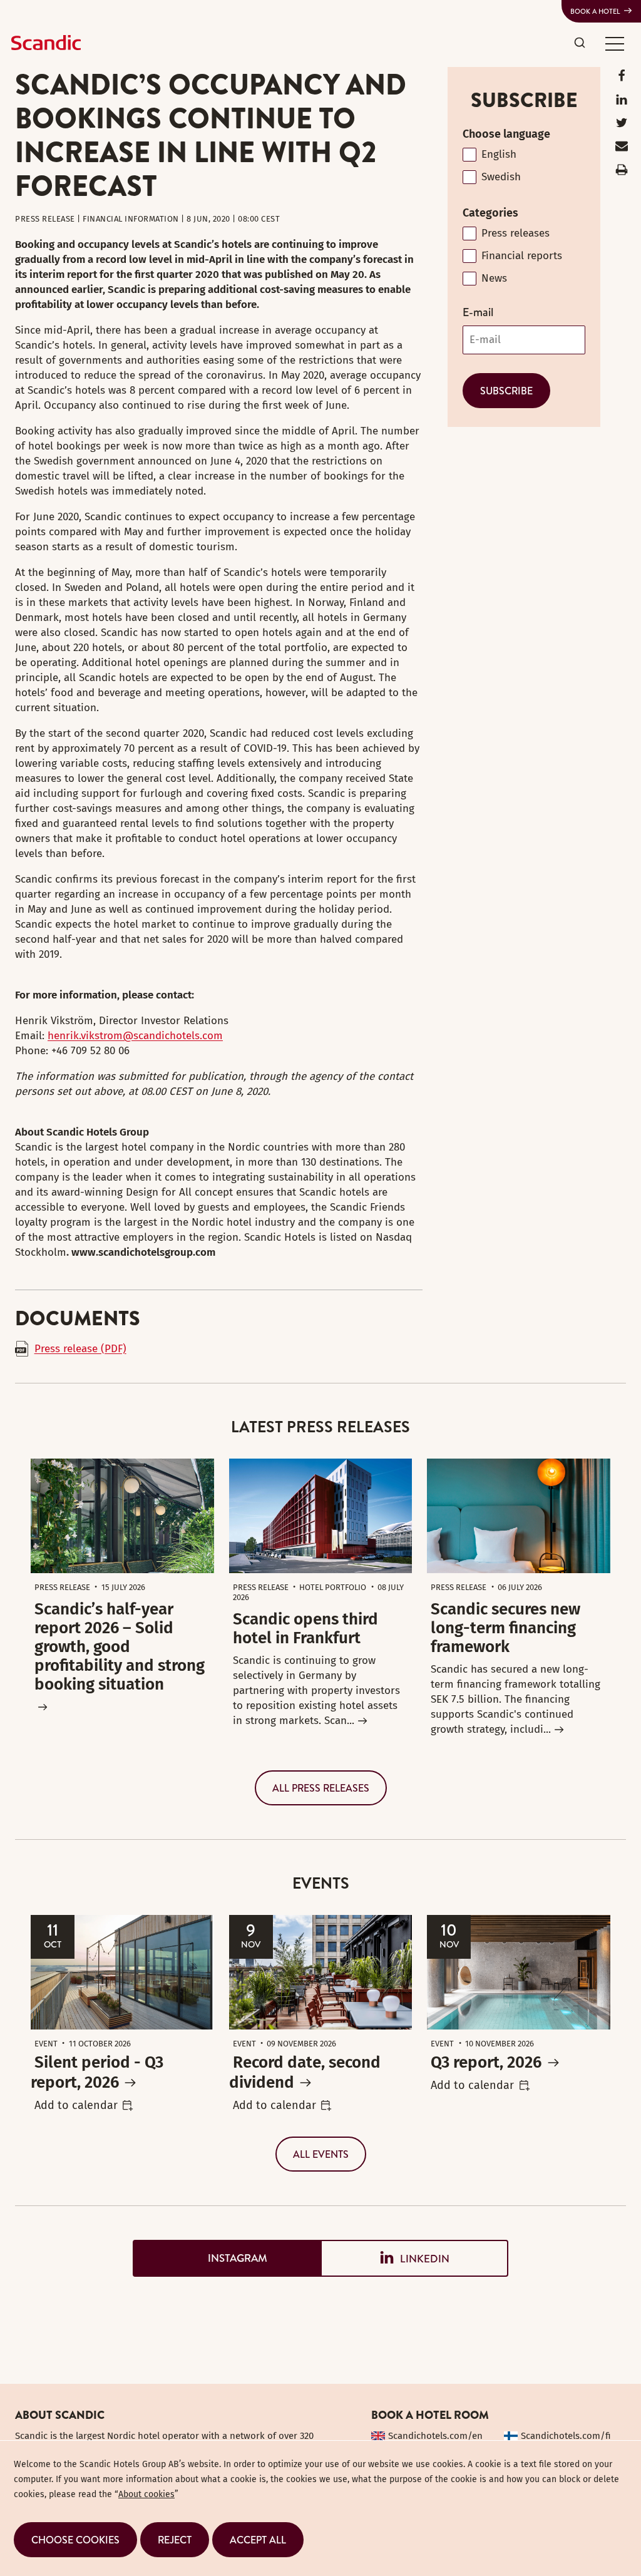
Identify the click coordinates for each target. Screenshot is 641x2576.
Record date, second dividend (305, 2072)
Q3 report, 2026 (486, 2062)
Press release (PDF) (80, 1349)
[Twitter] (622, 126)
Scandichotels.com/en (435, 2436)
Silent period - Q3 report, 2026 (97, 2072)
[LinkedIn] (622, 102)
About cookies (146, 2494)
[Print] (622, 172)
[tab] (227, 2258)
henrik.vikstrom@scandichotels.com (135, 1036)
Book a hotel (595, 11)
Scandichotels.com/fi (566, 2436)
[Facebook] (622, 79)
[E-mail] (622, 149)
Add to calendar (76, 2105)
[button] (615, 43)
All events (321, 2154)
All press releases (321, 1788)
